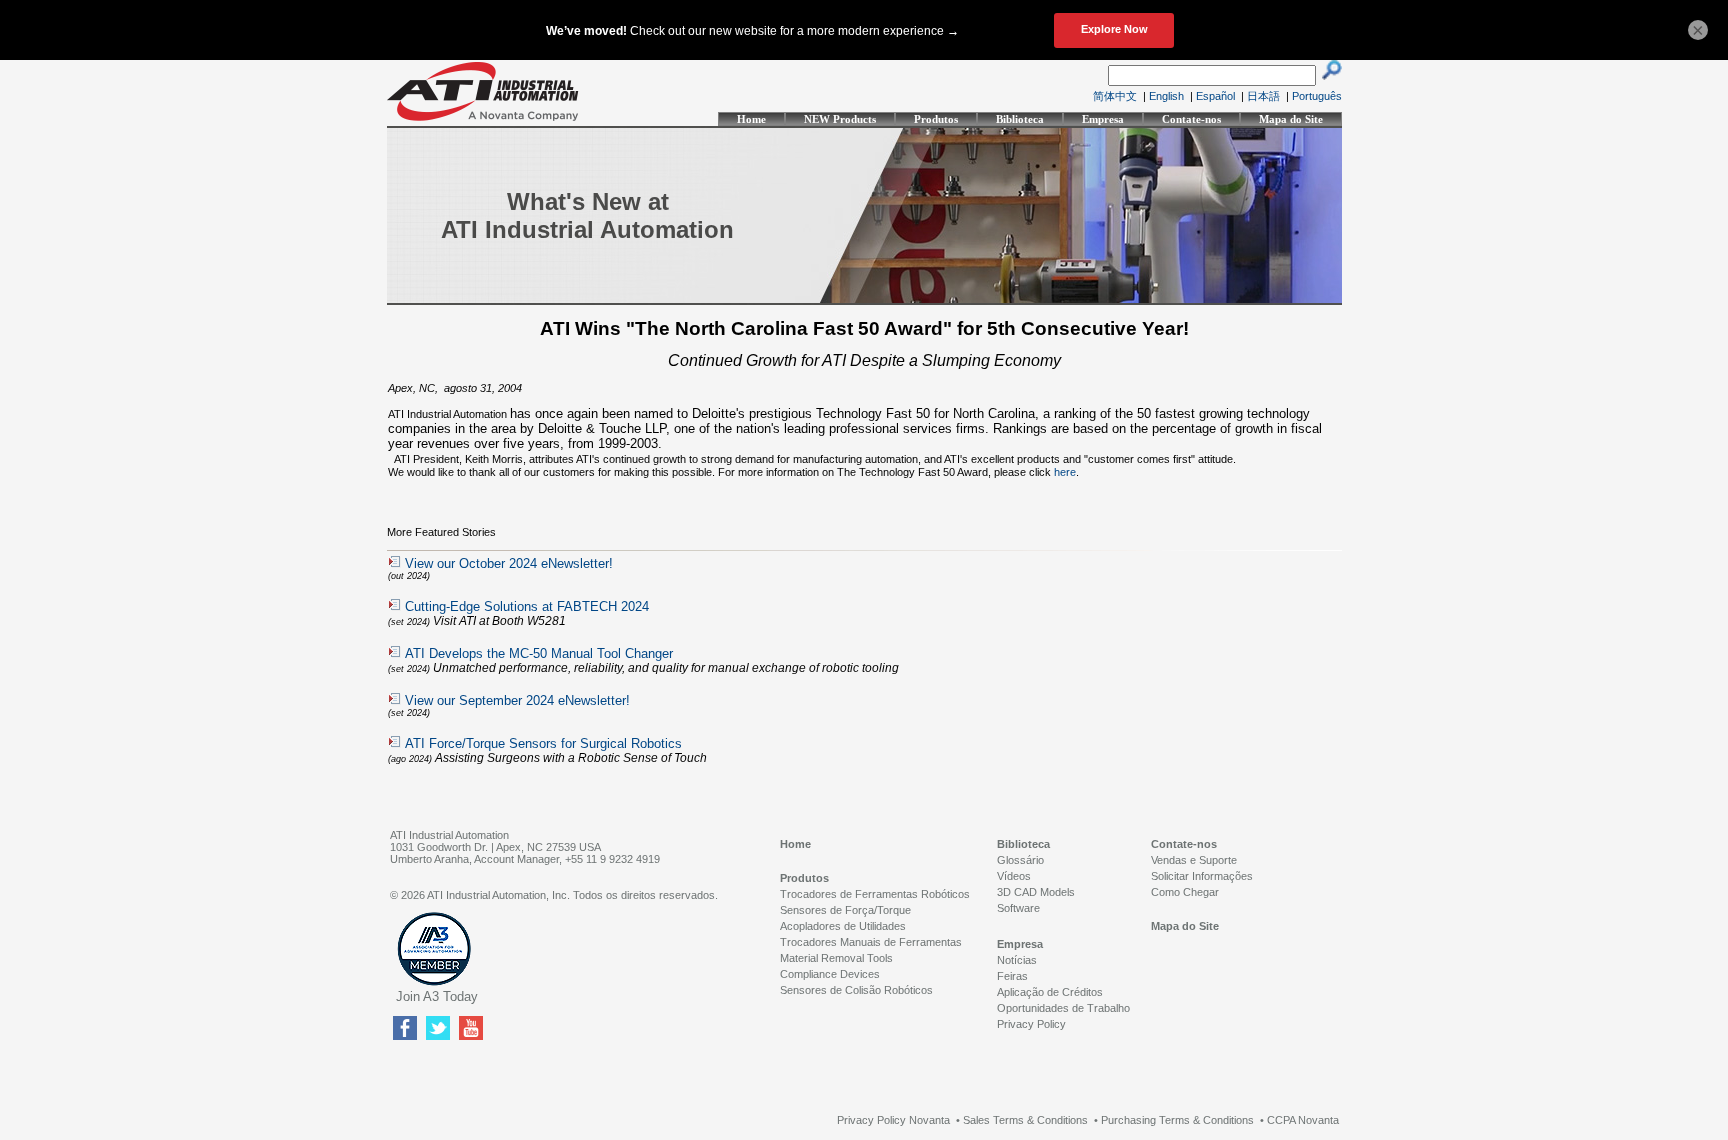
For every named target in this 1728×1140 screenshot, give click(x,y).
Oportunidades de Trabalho (1063, 1008)
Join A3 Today (437, 996)
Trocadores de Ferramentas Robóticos (875, 894)
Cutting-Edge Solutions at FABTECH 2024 (527, 606)
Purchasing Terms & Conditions (1177, 1120)
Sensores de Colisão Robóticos (856, 990)
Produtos (936, 119)
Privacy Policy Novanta (893, 1120)
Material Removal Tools (836, 958)
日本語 (1263, 96)
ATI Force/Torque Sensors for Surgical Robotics (543, 743)
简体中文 (1115, 96)
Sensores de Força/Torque (845, 910)
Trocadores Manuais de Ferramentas (871, 942)
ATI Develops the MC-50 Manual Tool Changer (539, 653)
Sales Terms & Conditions (1025, 1120)
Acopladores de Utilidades (843, 926)
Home (751, 119)
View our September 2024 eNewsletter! (517, 700)
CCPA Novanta (1303, 1120)
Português (1317, 96)
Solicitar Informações (1202, 876)
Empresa (1103, 119)
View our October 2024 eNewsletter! (509, 563)
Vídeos (1014, 876)
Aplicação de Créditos (1050, 992)
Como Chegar (1185, 892)
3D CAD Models (1036, 892)
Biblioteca (1020, 119)
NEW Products (840, 119)
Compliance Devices (830, 974)
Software (1018, 908)
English (1166, 96)
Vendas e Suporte (1194, 860)
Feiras (1012, 976)
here (1065, 472)
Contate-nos (1191, 119)
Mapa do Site (1291, 119)
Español (1215, 96)
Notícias (1017, 960)
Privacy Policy (1031, 1024)
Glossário (1020, 860)
